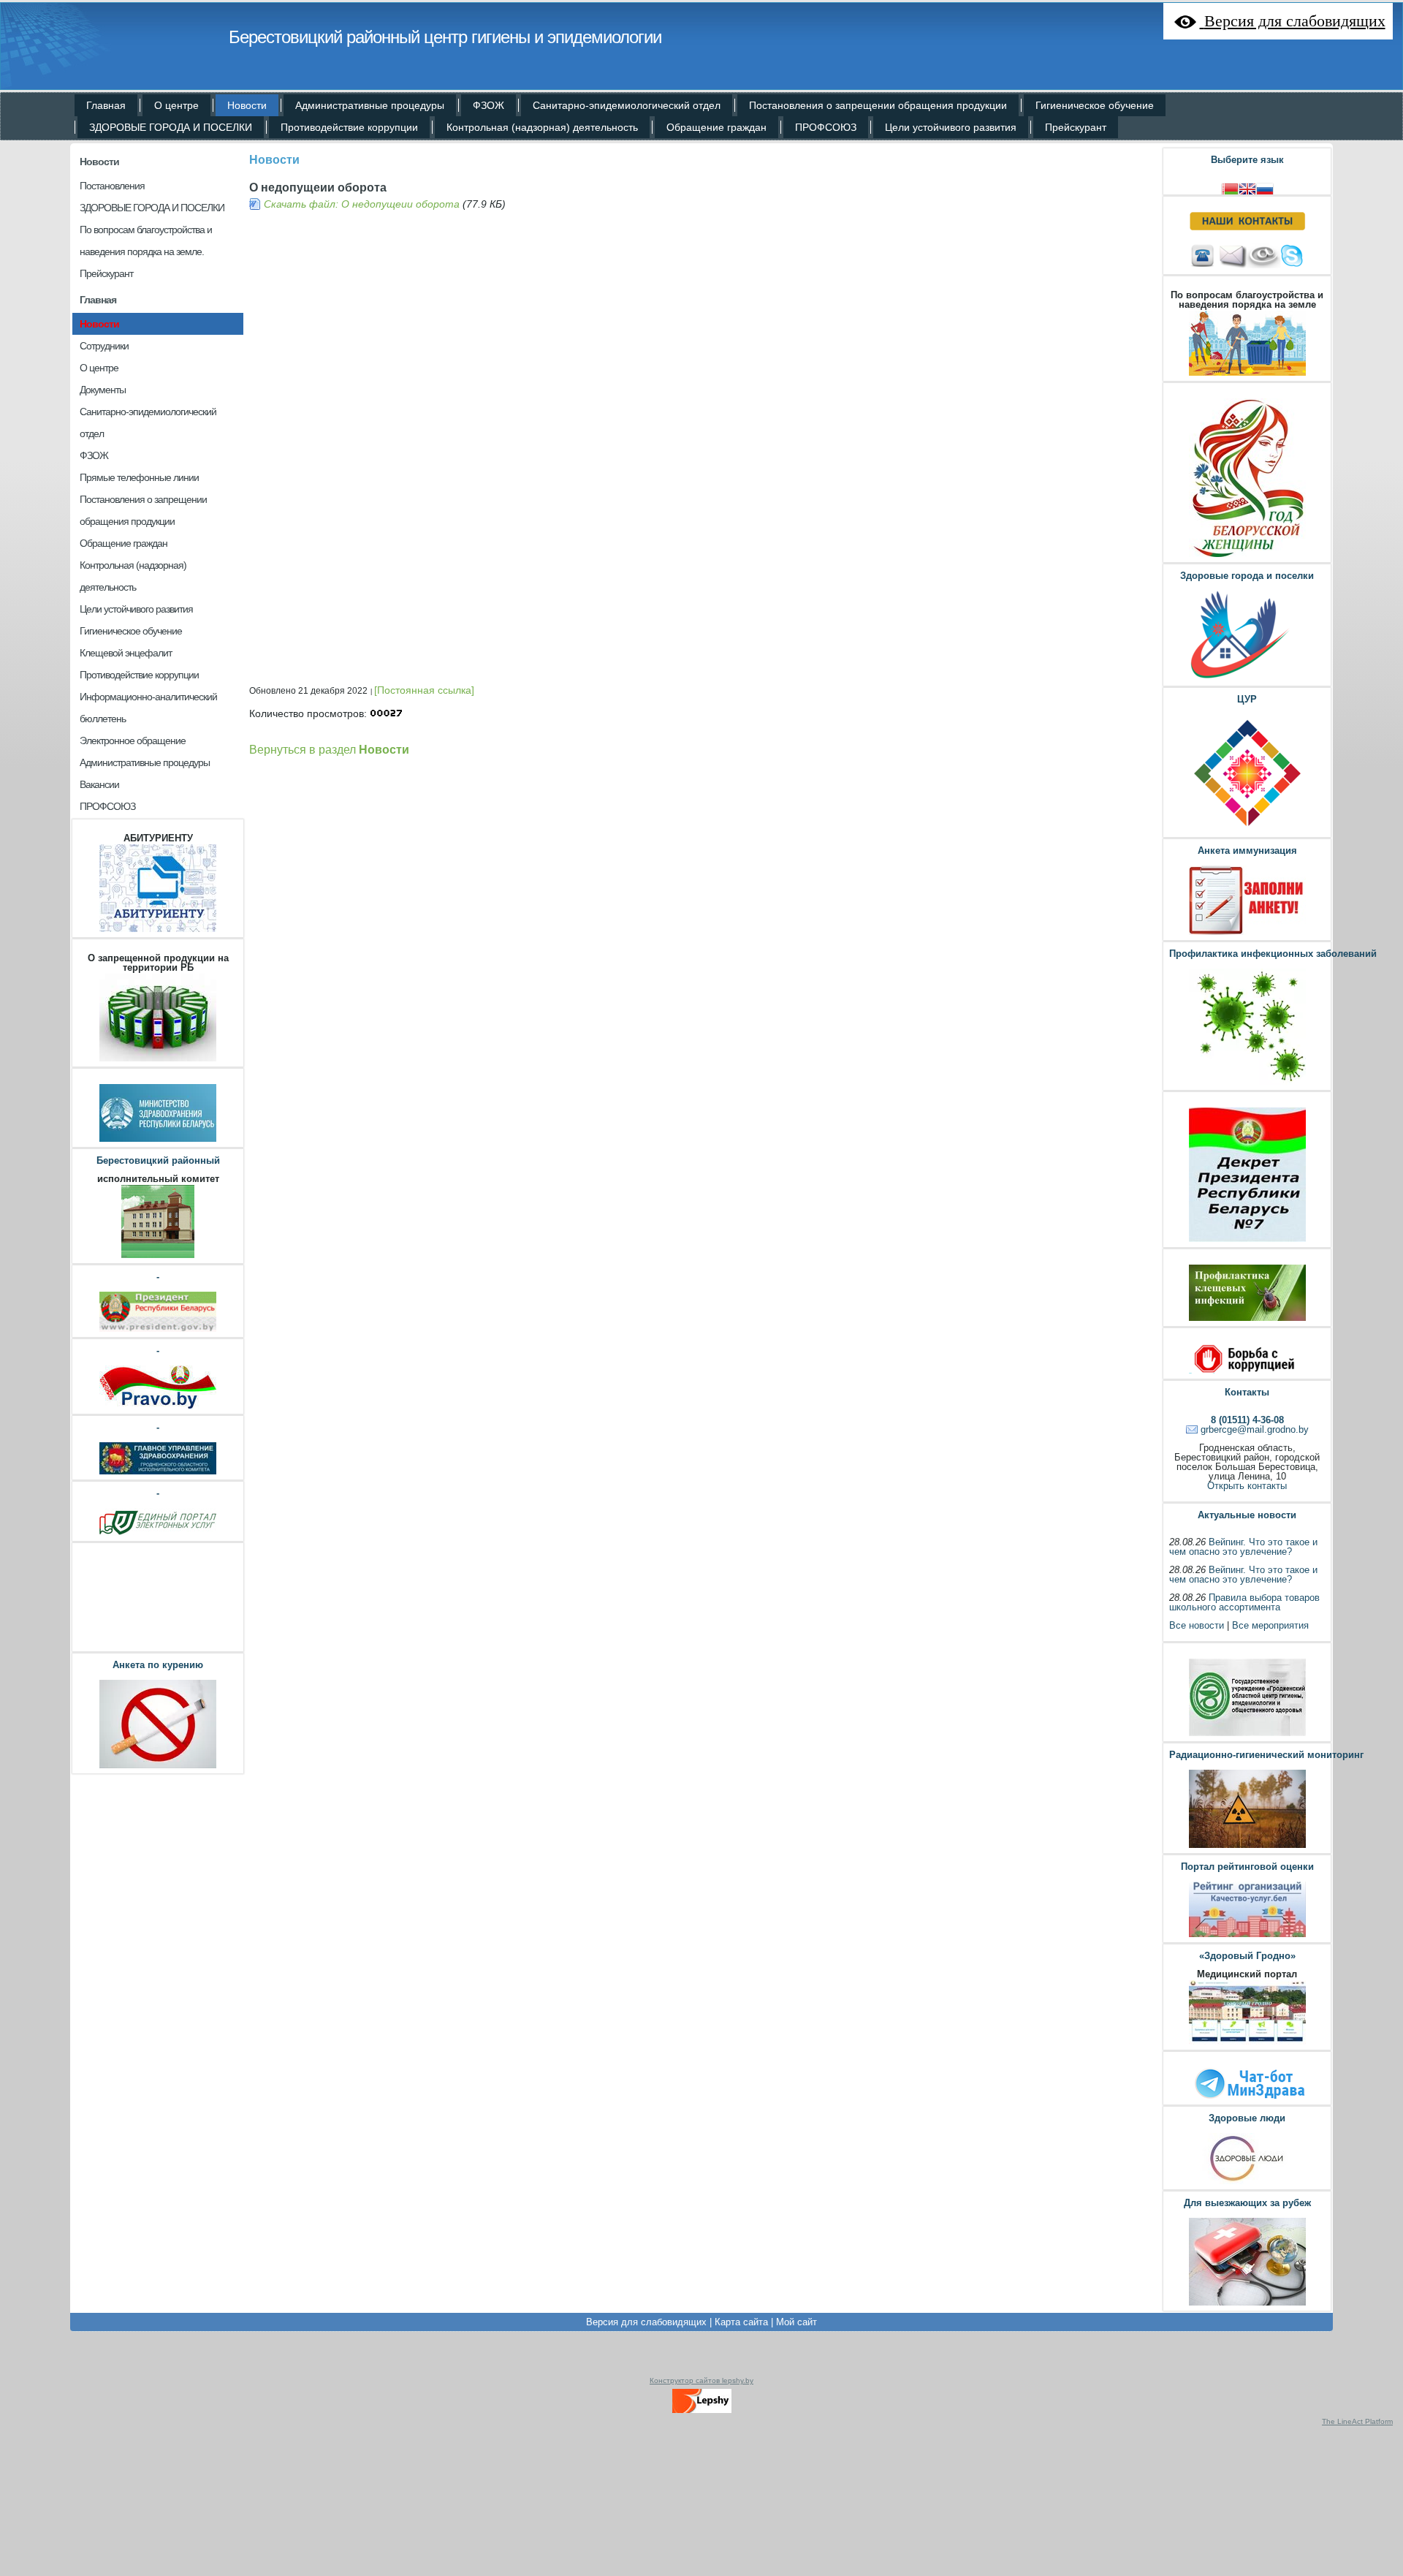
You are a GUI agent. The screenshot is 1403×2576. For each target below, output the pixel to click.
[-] (158, 1330)
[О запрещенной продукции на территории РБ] (158, 1060)
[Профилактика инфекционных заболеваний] (1247, 1083)
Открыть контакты (1247, 1486)
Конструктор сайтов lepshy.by (701, 2380)
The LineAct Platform (1357, 2421)
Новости (99, 162)
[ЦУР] (1247, 830)
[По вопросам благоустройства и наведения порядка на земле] (1247, 374)
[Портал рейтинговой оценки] (1247, 1935)
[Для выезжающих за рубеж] (1247, 2304)
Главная (98, 300)
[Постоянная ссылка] (424, 690)
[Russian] (1265, 187)
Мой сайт (796, 2322)
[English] (1247, 187)
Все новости (1197, 1625)
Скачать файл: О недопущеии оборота (362, 204)
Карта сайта (741, 2322)
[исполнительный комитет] (158, 1256)
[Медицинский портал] (1247, 2043)
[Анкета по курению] (158, 1766)
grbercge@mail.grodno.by (1255, 1429)
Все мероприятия (1270, 1625)
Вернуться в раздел (329, 749)
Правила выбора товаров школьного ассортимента (1244, 1602)
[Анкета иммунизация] (1247, 933)
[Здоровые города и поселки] (1247, 679)
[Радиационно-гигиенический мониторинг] (1247, 1846)
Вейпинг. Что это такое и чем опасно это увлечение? (1243, 1547)
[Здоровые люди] (1247, 2182)
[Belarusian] (1230, 187)
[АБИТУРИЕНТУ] (158, 930)
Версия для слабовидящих (646, 2322)
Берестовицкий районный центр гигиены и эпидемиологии (445, 37)
